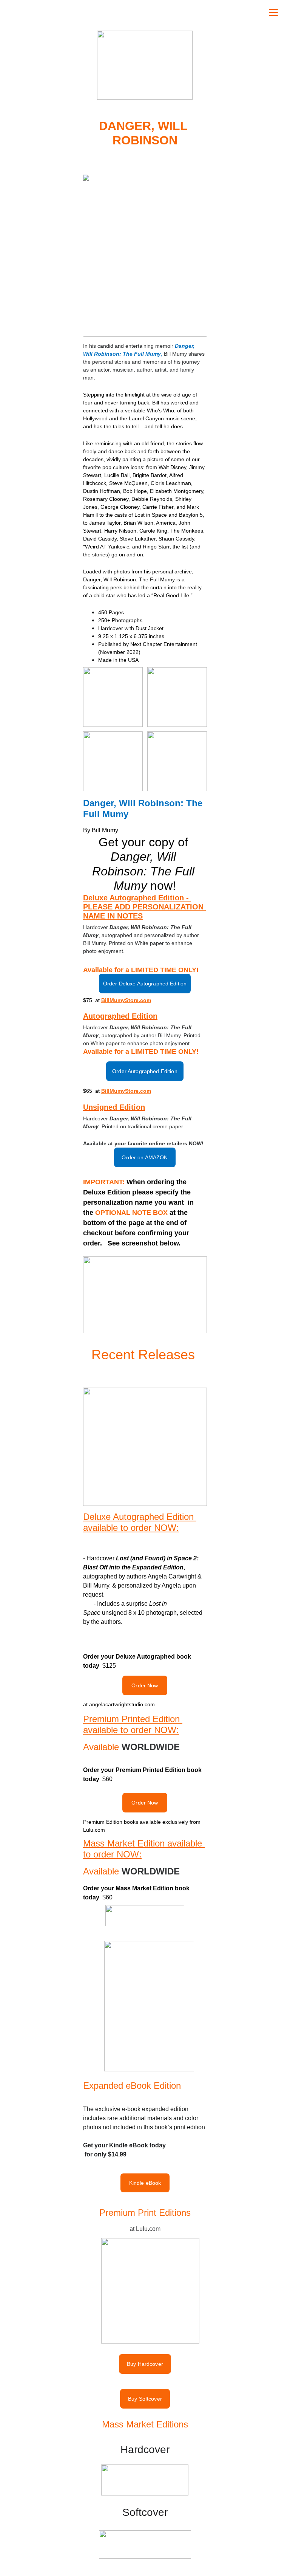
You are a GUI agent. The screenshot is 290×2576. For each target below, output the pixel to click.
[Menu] (273, 12)
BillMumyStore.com (126, 1000)
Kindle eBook (145, 2183)
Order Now (145, 1685)
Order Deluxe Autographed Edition (145, 984)
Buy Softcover (145, 2399)
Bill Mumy (105, 830)
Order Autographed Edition (145, 1071)
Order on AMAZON (145, 1157)
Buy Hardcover (145, 2364)
